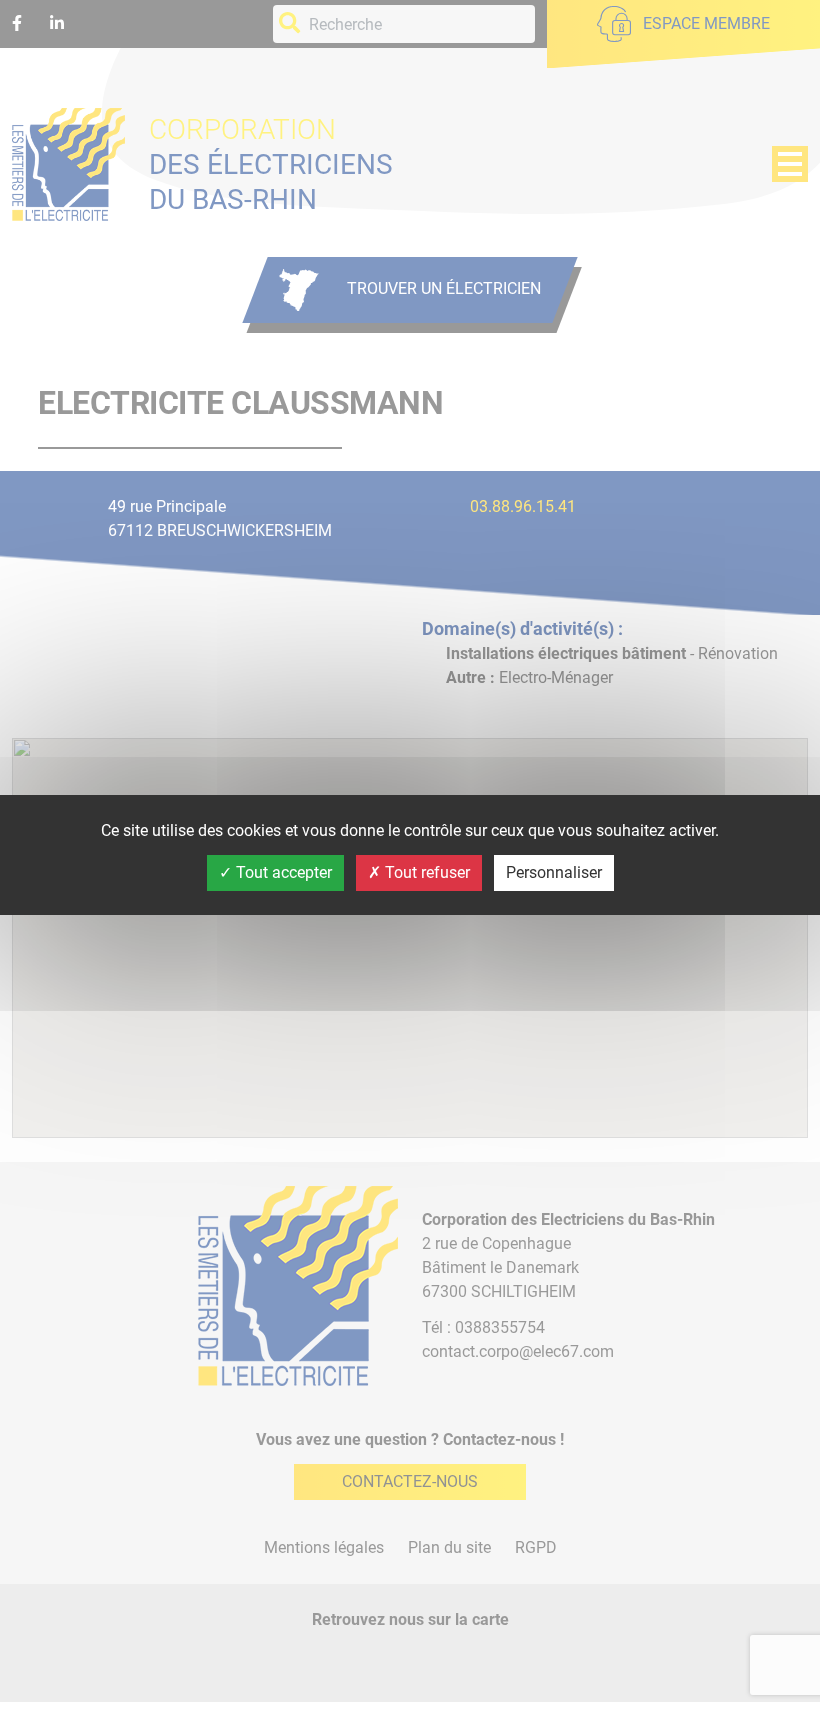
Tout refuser (425, 872)
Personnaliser (554, 872)
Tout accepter (282, 872)
